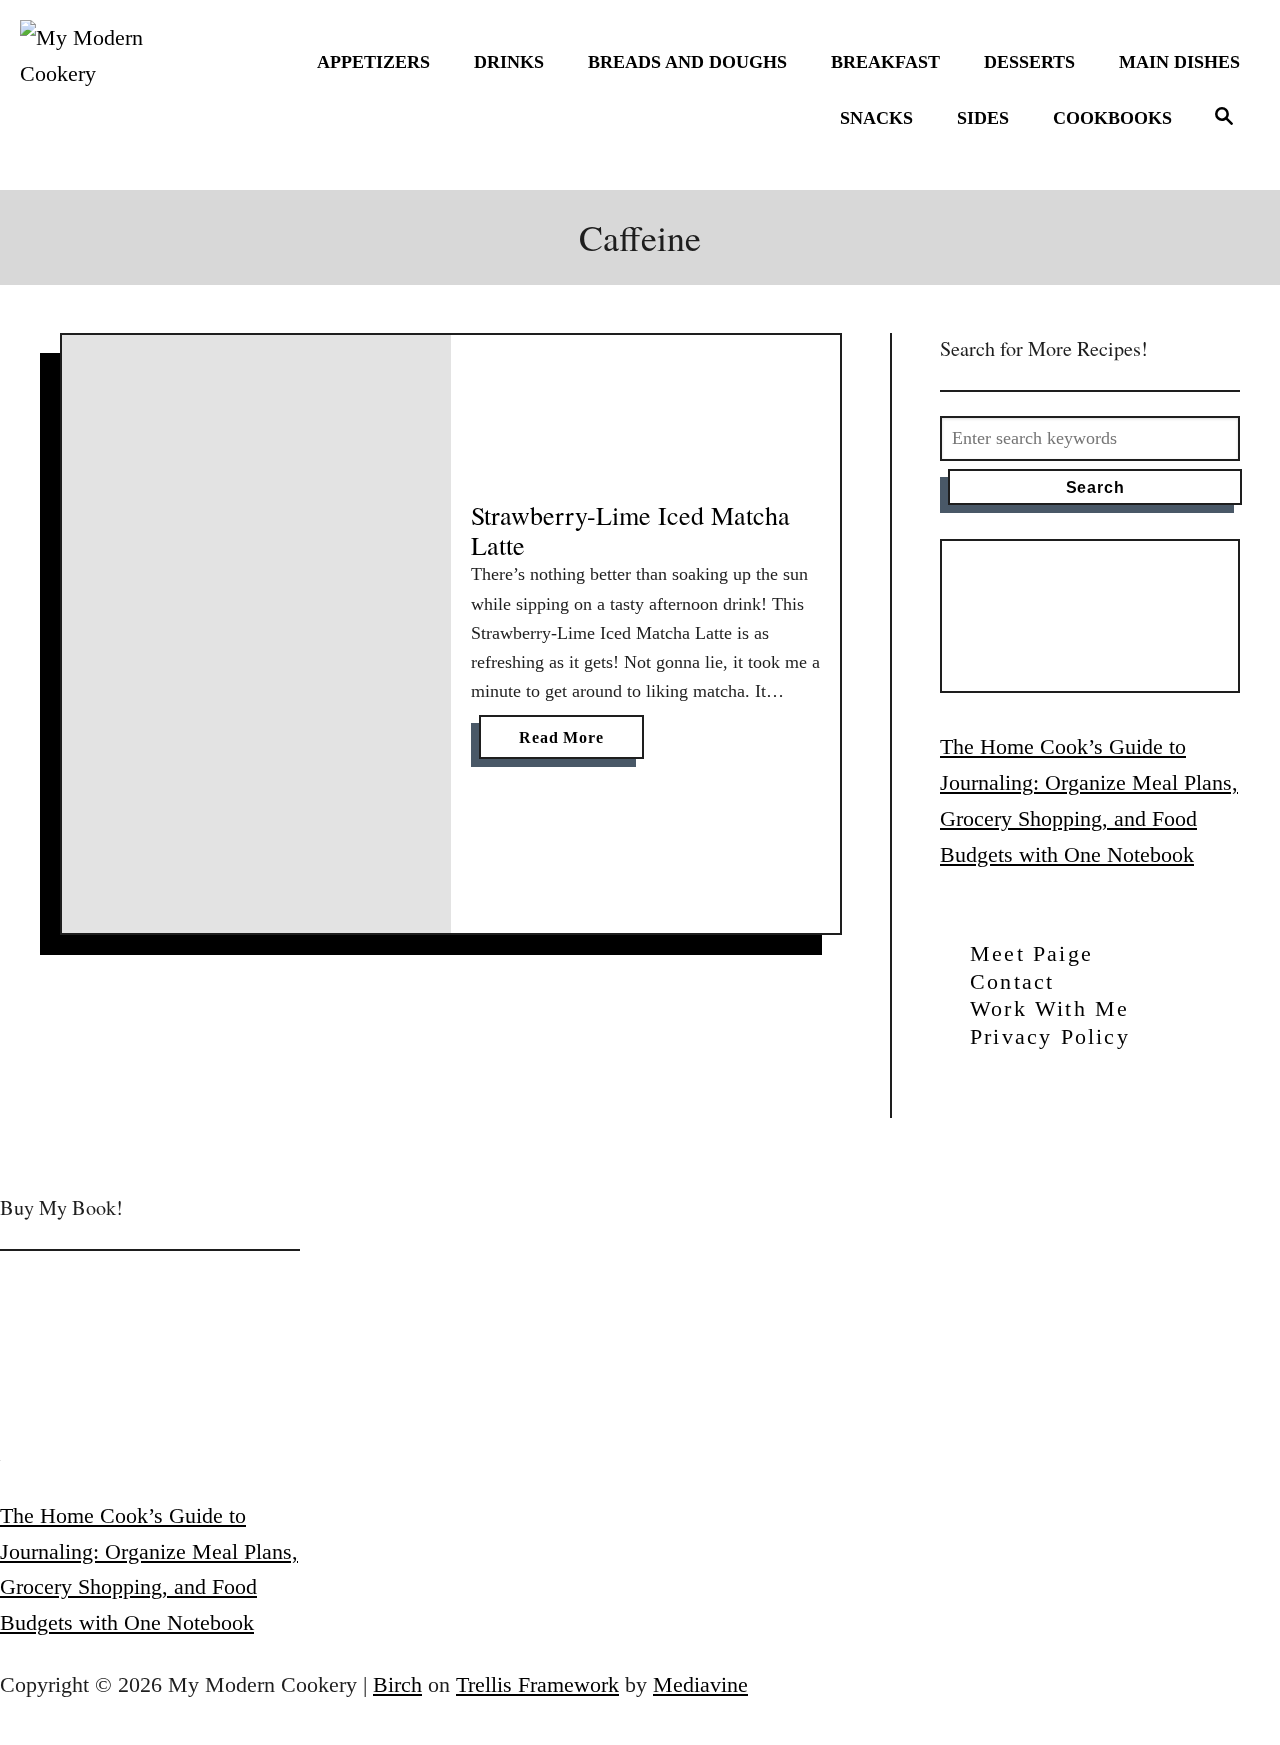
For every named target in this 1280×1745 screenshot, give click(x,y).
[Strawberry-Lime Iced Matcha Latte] (256, 634)
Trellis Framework (537, 1684)
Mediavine (700, 1684)
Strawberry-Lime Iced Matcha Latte (630, 530)
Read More (568, 743)
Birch (397, 1684)
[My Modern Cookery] (95, 95)
